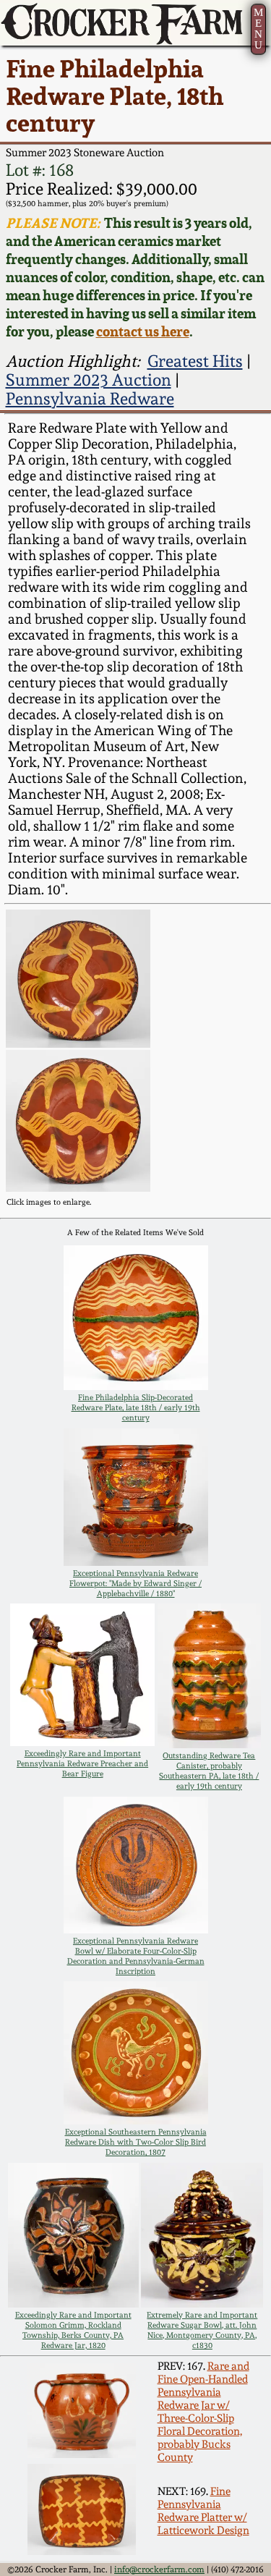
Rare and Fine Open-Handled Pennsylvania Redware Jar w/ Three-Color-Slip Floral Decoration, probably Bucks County (203, 2412)
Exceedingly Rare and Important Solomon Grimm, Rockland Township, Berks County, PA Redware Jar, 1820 (73, 2330)
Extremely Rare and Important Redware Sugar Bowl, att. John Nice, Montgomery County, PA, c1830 (202, 2330)
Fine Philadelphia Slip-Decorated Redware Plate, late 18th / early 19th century (136, 1407)
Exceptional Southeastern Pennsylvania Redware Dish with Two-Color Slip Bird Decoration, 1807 (136, 2142)
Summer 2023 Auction (89, 380)
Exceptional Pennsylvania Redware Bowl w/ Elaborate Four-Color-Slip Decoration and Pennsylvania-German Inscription (136, 1956)
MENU (258, 29)
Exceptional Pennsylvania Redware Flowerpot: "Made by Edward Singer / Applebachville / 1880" (135, 1583)
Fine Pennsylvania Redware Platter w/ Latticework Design (203, 2511)
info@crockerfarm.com (159, 2569)
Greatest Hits (195, 361)
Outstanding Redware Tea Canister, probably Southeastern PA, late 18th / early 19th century (209, 1771)
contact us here (143, 332)
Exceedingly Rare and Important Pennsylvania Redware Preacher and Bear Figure (82, 1763)
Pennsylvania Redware (90, 399)
